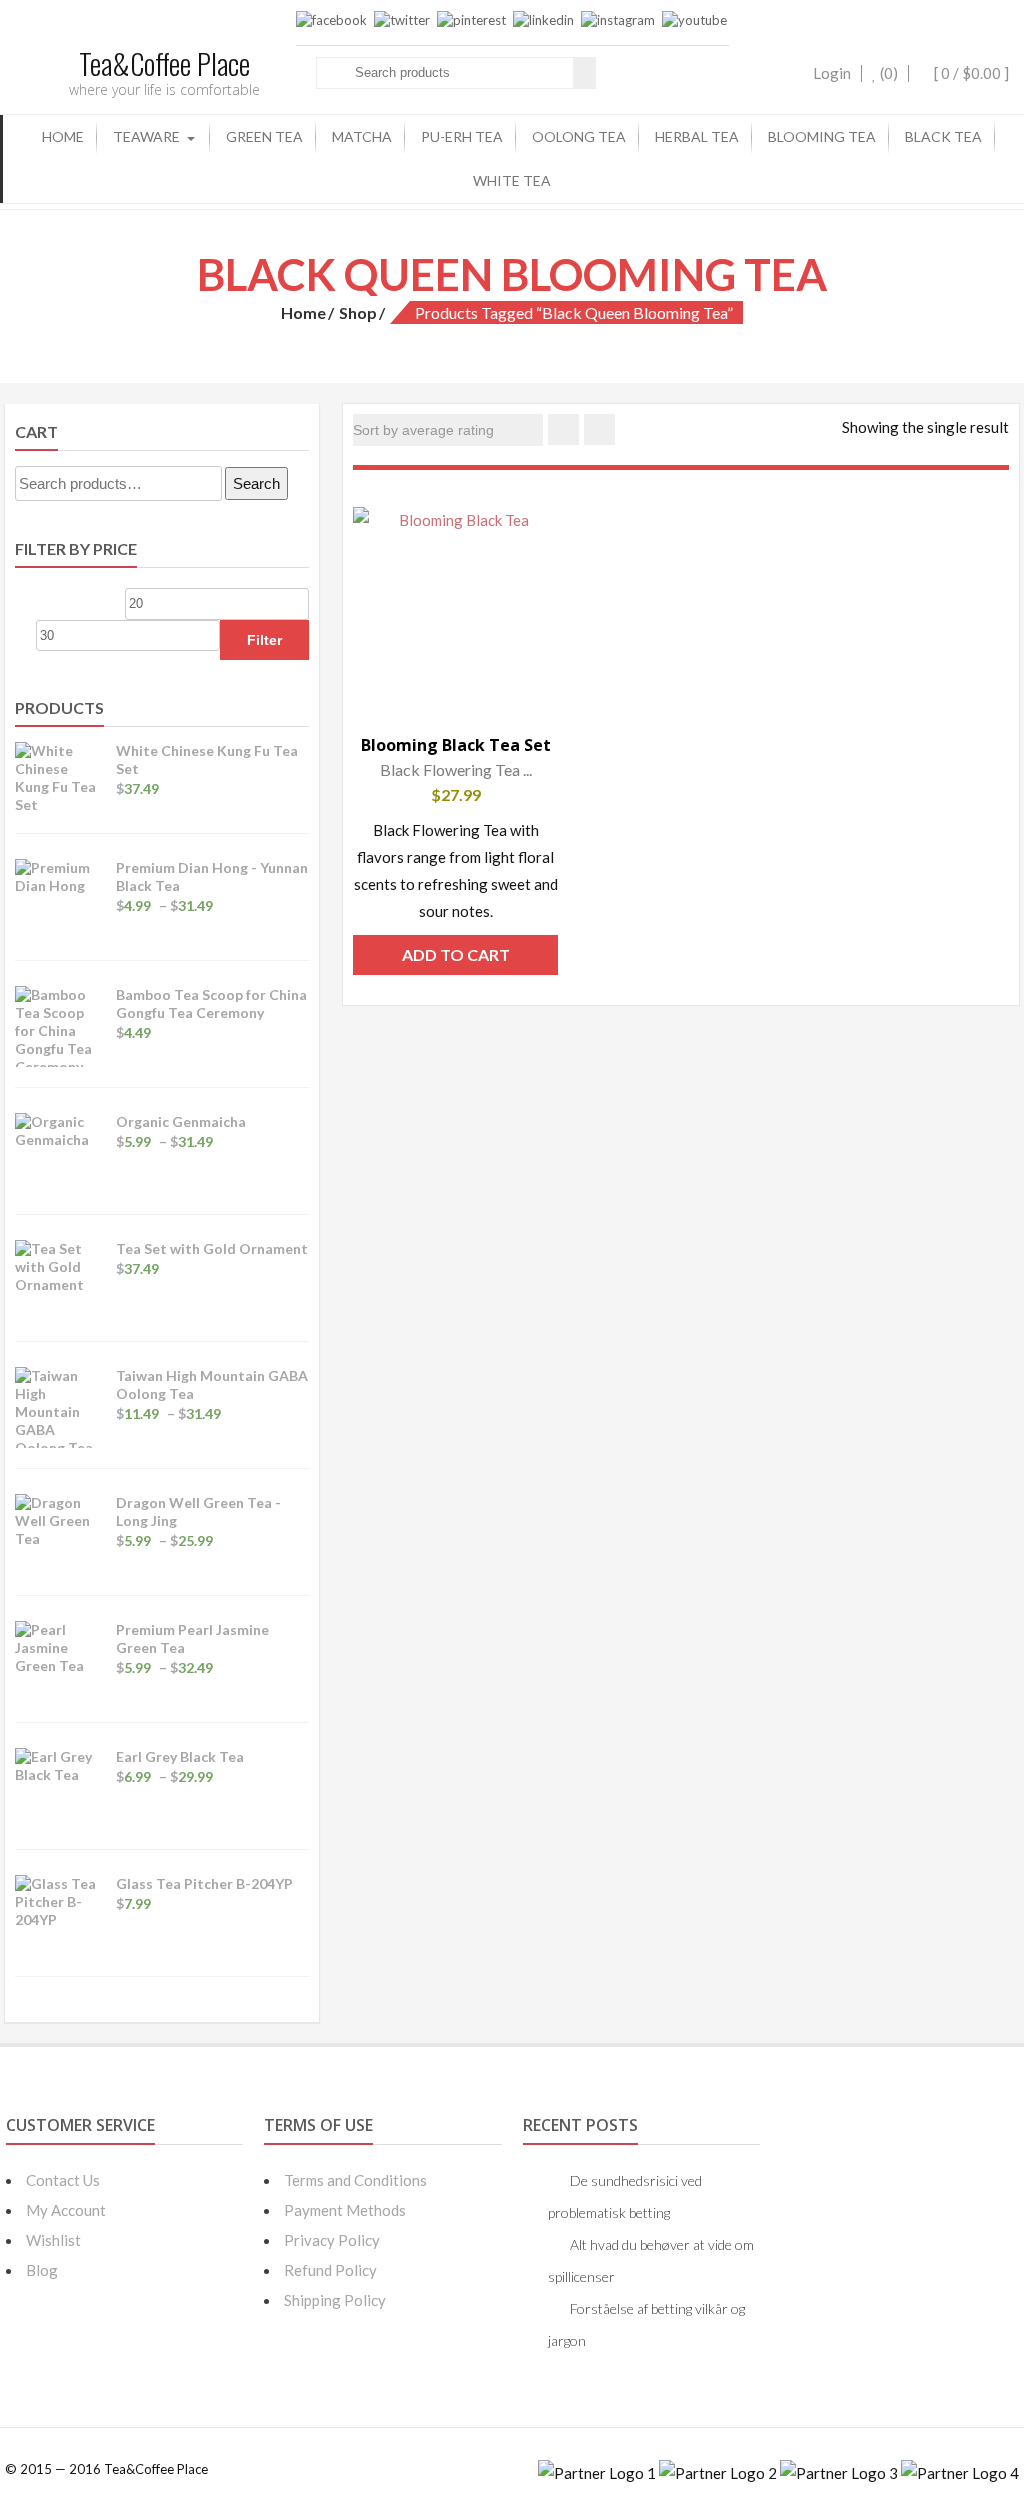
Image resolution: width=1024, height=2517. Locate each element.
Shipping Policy (335, 2300)
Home (63, 136)
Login (832, 73)
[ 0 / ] (970, 73)
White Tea (512, 180)
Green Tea (264, 136)
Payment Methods (345, 2210)
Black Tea (943, 136)
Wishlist (53, 2240)
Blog (42, 2270)
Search (256, 483)
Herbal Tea (697, 136)
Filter (264, 640)
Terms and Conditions (355, 2180)
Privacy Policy (332, 2240)
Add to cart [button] (456, 954)
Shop (358, 312)
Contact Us (63, 2180)
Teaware (146, 136)
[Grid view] (563, 429)
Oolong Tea (579, 136)
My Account (66, 2210)
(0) (887, 73)
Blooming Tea (822, 136)
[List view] (599, 429)
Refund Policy (330, 2270)
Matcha (362, 136)
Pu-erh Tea (462, 136)
